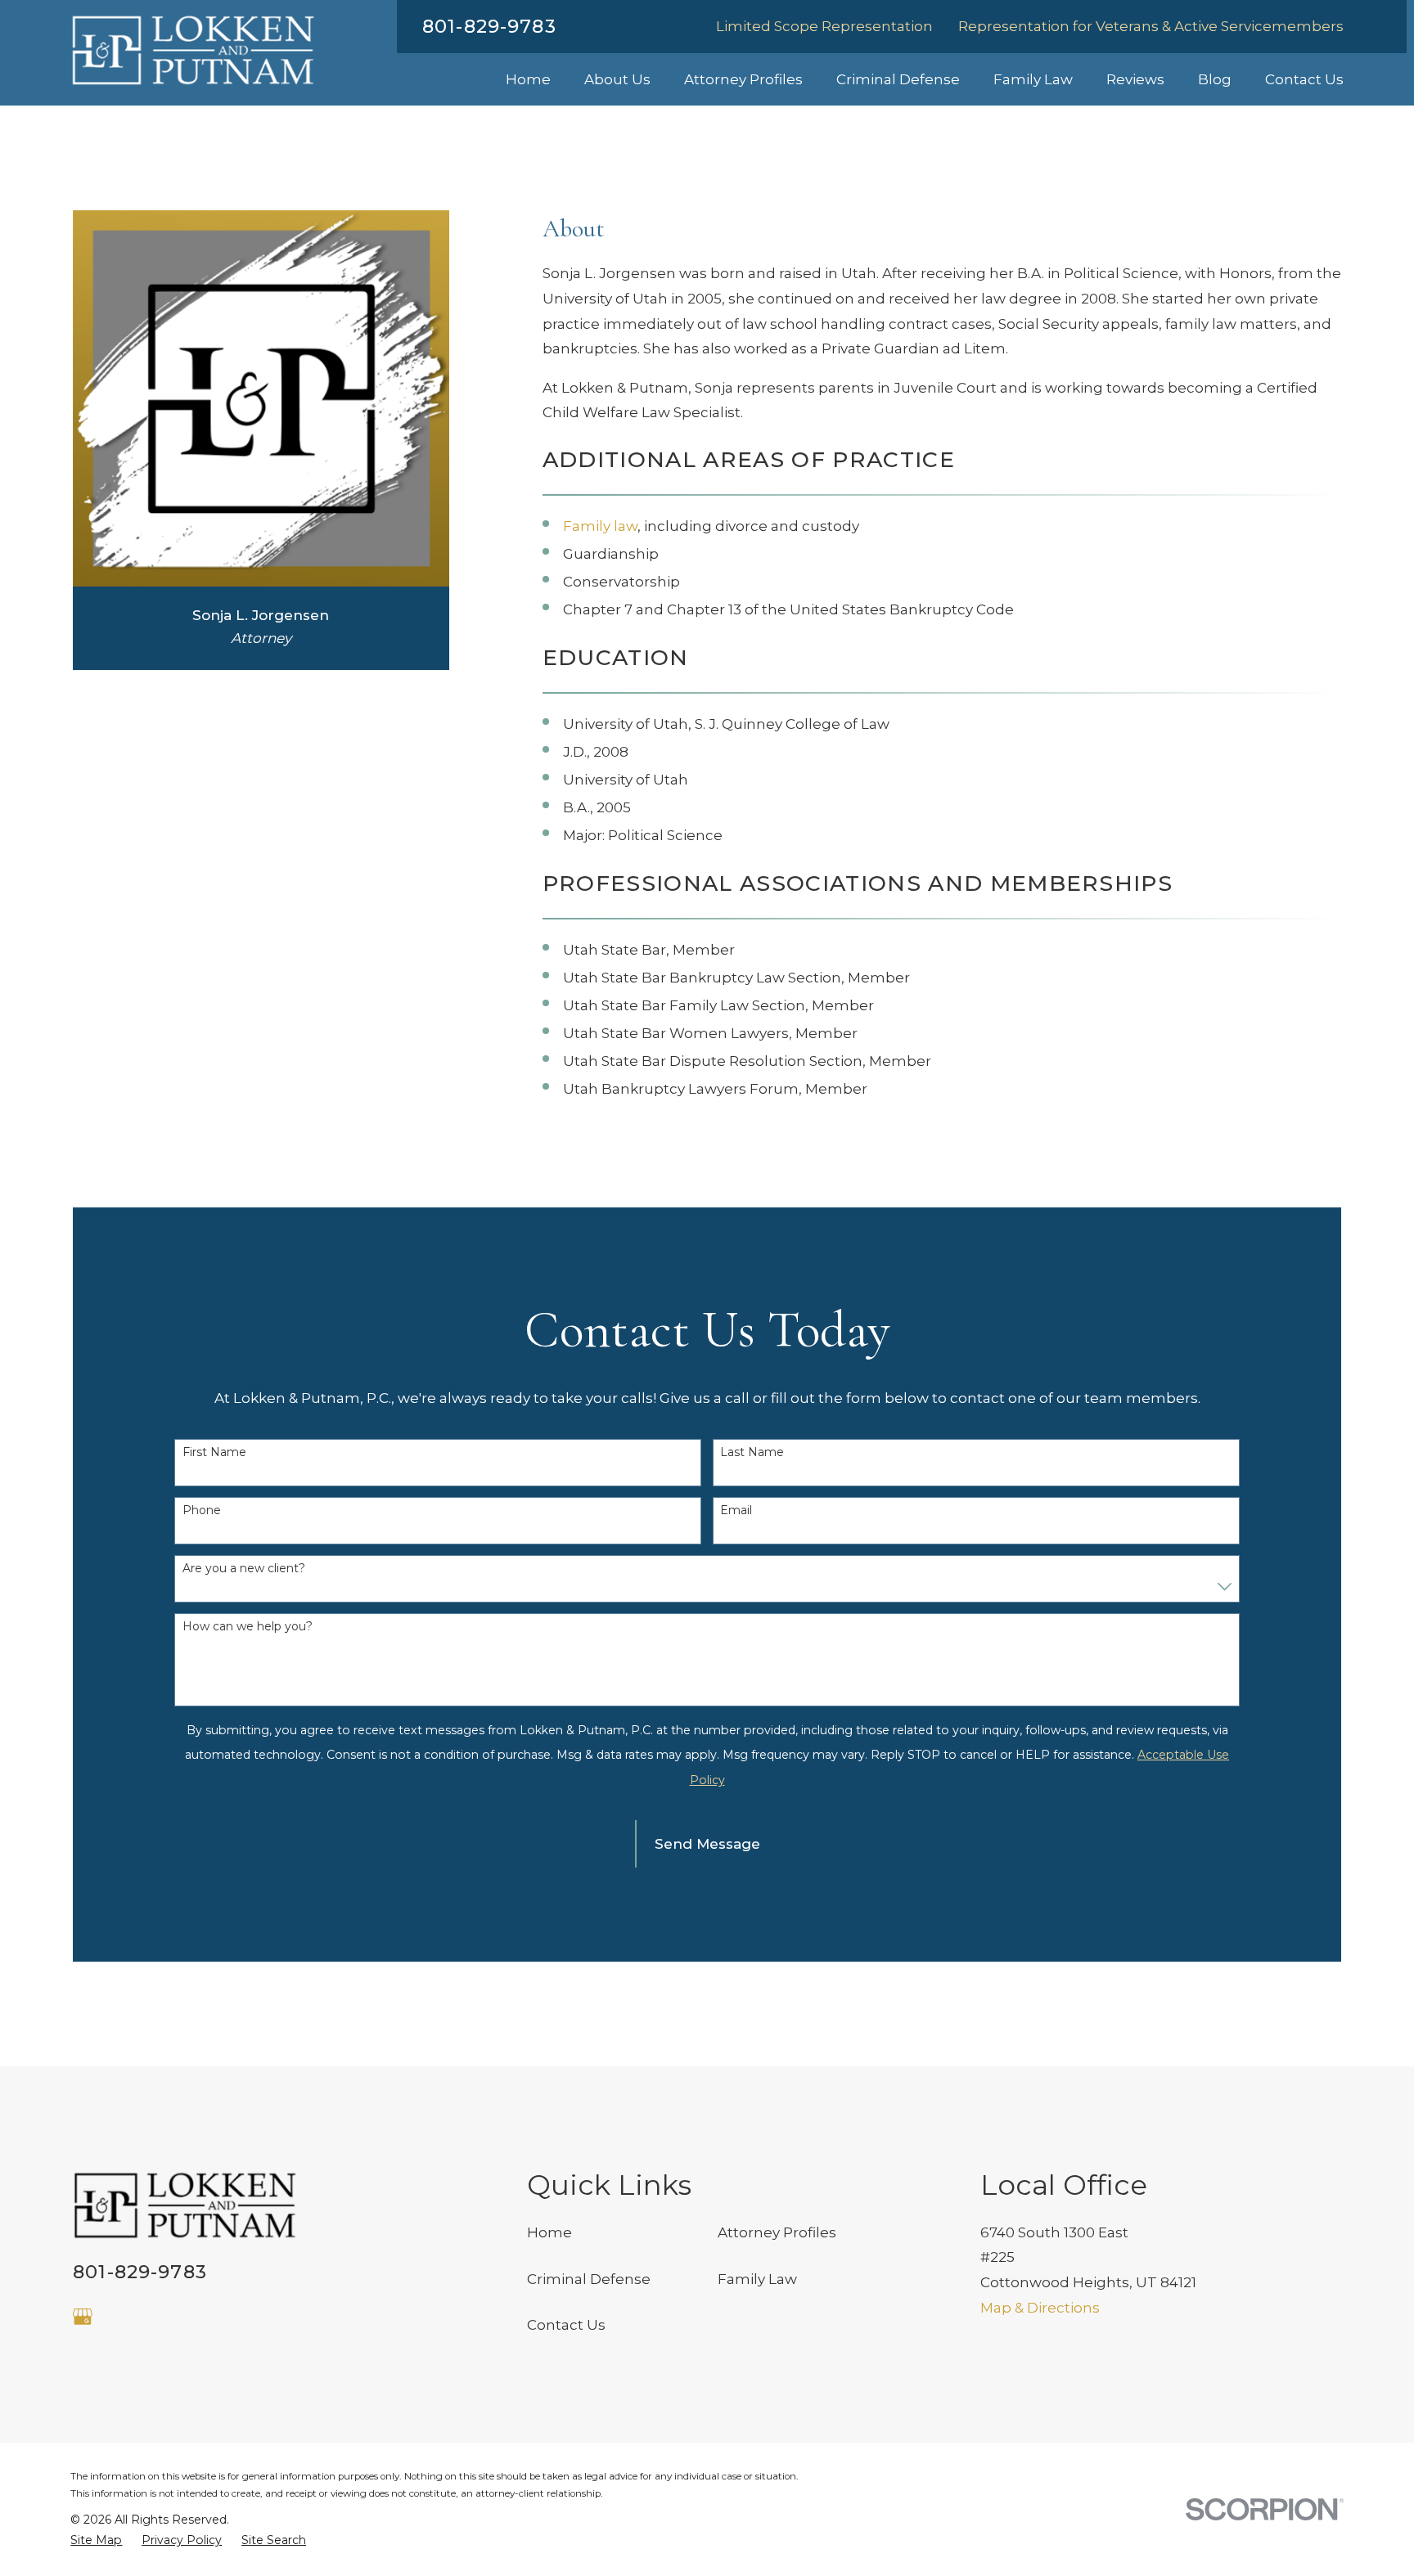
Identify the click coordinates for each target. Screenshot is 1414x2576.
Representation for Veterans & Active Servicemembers (1151, 26)
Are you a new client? (244, 1569)
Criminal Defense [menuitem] (898, 79)
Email (736, 1511)
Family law (600, 526)
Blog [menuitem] (1215, 79)
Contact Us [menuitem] (1304, 79)
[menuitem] (96, 2541)
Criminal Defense (589, 2279)
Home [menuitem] (528, 79)
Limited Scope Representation (824, 26)
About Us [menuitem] (617, 79)
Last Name (752, 1452)
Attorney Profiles (777, 2232)
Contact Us (566, 2325)
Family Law (757, 2279)
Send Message (707, 1844)
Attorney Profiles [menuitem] (743, 79)
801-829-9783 (489, 27)
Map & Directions (1040, 2308)
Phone (202, 1511)
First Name (214, 1452)
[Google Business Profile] (83, 2317)
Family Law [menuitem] (1033, 79)
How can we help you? (248, 1627)
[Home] (193, 50)
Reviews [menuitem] (1135, 79)
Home (549, 2232)
